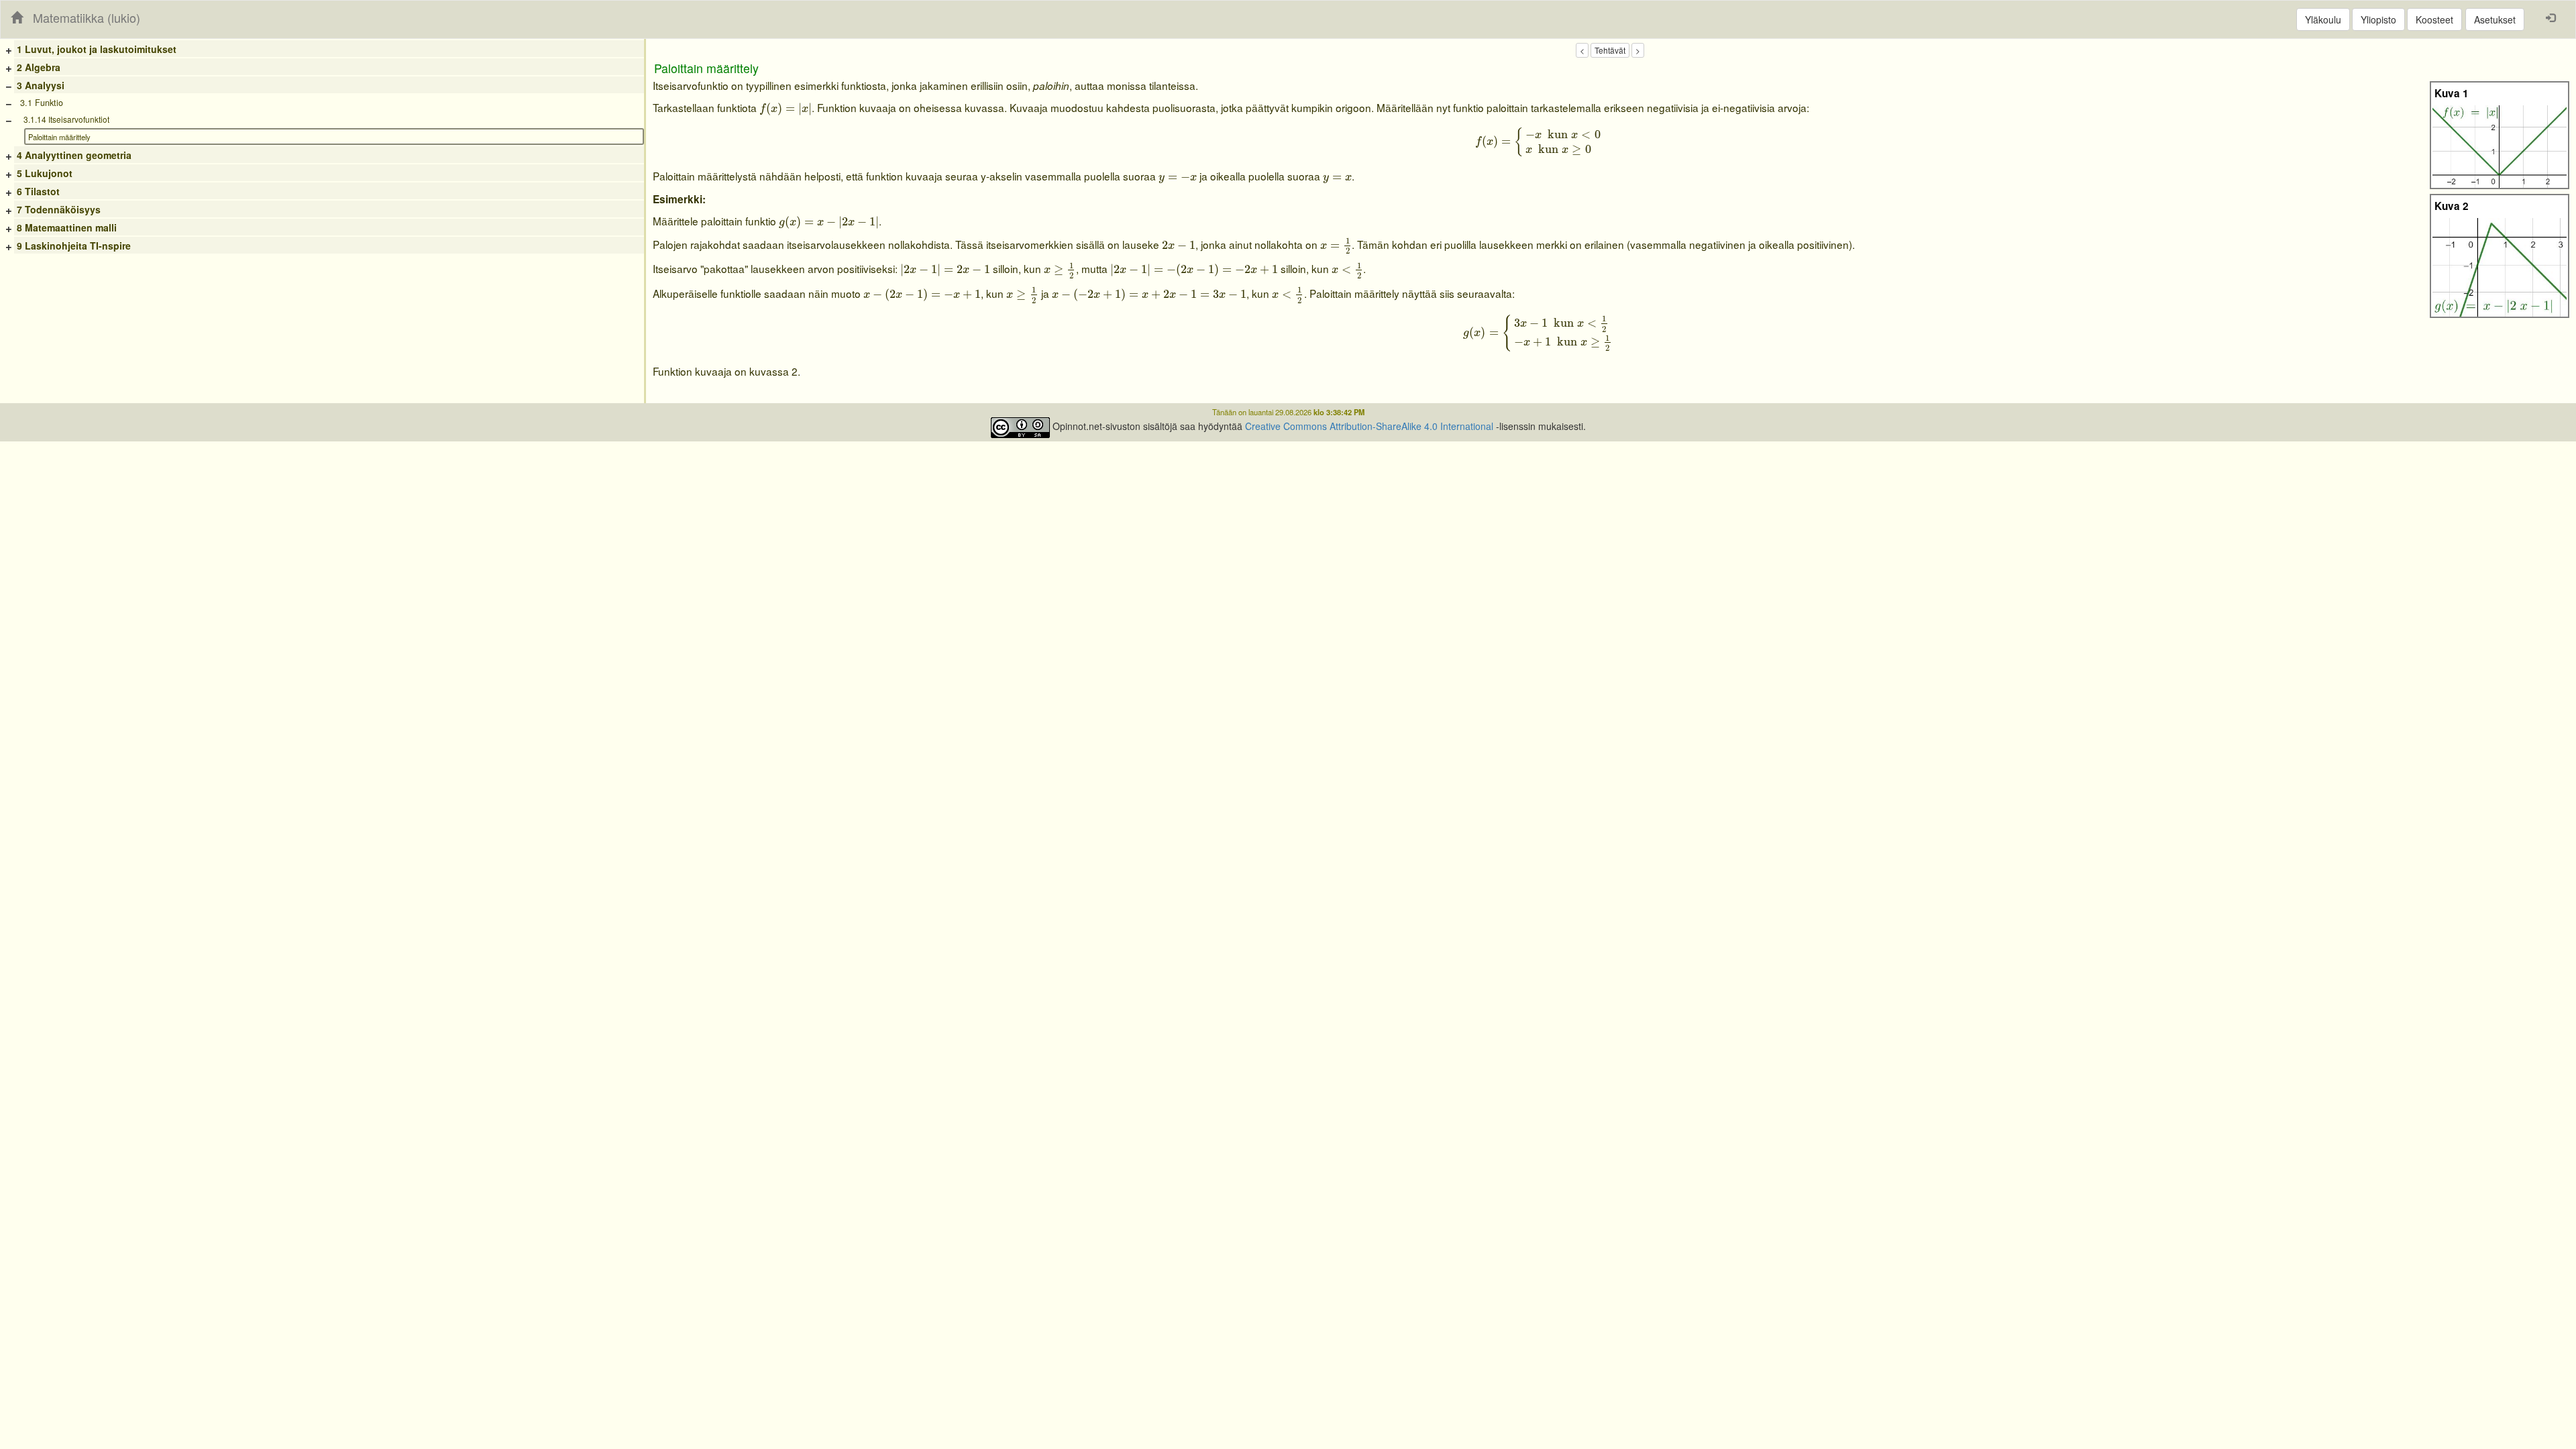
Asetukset (2495, 19)
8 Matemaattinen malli (67, 227)
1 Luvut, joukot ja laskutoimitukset (97, 49)
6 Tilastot (38, 191)
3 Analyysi (41, 85)
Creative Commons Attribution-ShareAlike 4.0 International (1369, 426)
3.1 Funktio (42, 103)
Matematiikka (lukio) (87, 17)
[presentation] (786, 110)
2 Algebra (39, 67)
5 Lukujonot (45, 173)
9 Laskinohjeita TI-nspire (74, 246)
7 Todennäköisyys (59, 209)
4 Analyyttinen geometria (74, 155)
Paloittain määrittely (59, 137)
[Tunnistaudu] (2551, 17)
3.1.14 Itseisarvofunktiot (66, 119)
